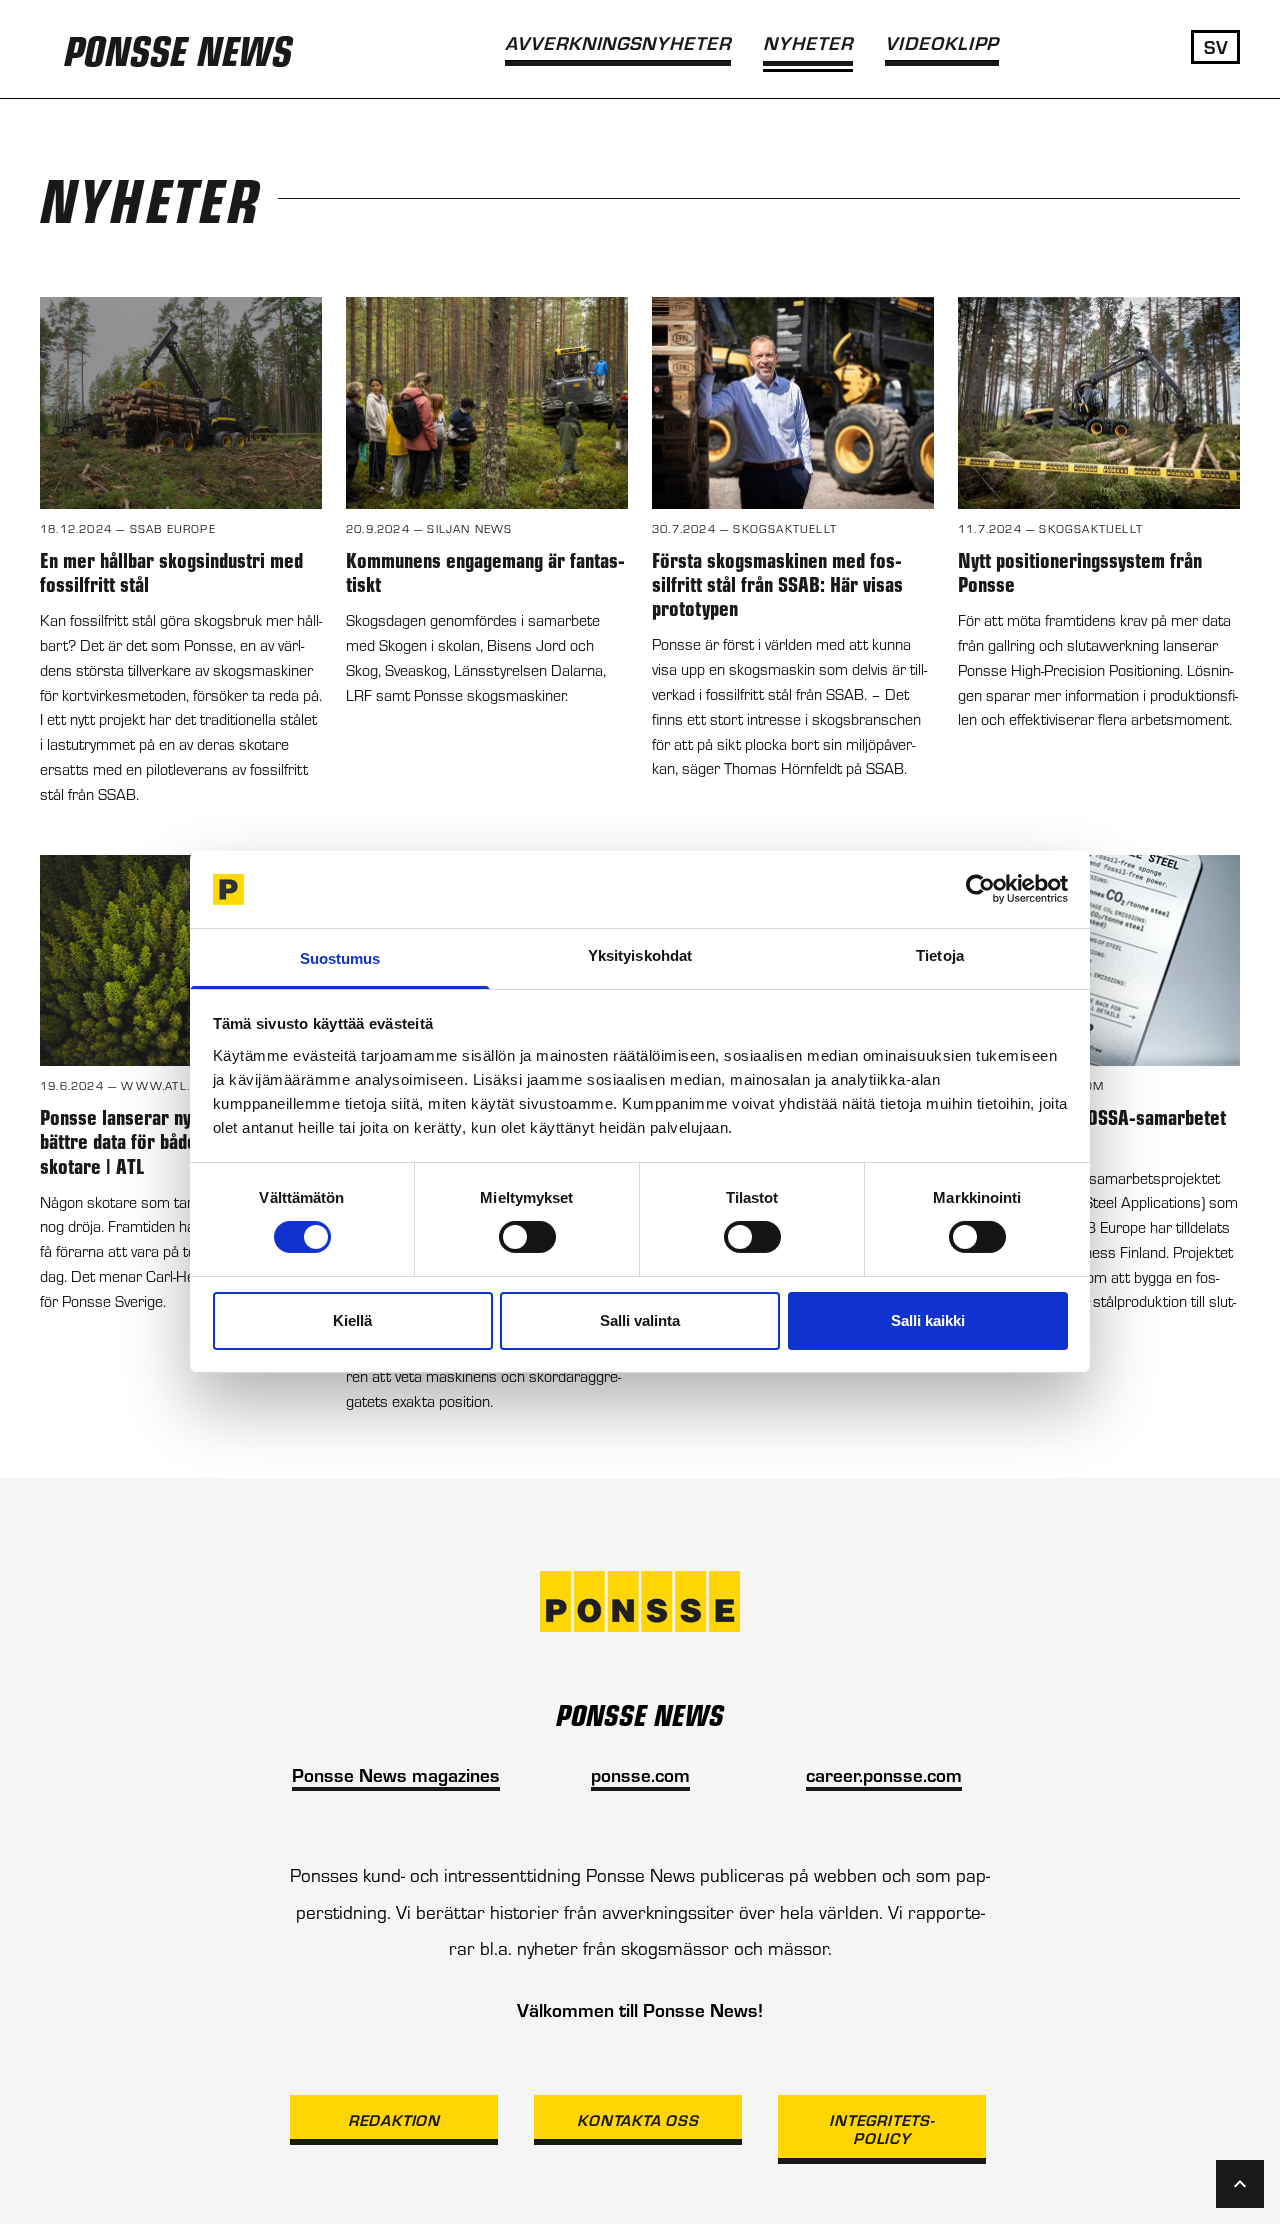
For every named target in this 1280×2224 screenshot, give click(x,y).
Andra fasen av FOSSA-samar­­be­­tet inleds (1092, 1128)
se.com (660, 1774)
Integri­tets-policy (882, 2128)
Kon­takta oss (638, 2119)
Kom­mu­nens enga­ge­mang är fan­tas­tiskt (485, 571)
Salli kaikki (928, 1320)
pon (606, 1774)
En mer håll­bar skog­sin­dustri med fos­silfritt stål (171, 571)
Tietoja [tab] (940, 955)
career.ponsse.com (884, 1774)
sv (1216, 46)
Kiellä (352, 1320)
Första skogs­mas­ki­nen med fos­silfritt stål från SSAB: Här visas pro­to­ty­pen (777, 583)
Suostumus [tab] (340, 958)
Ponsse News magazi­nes (396, 1774)
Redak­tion (394, 2119)
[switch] (527, 1237)
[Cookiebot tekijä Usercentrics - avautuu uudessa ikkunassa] (980, 889)
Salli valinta (640, 1320)
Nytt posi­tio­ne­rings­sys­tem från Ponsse (1080, 571)
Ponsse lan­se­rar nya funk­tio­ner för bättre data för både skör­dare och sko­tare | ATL (177, 1140)
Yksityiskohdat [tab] (640, 955)
